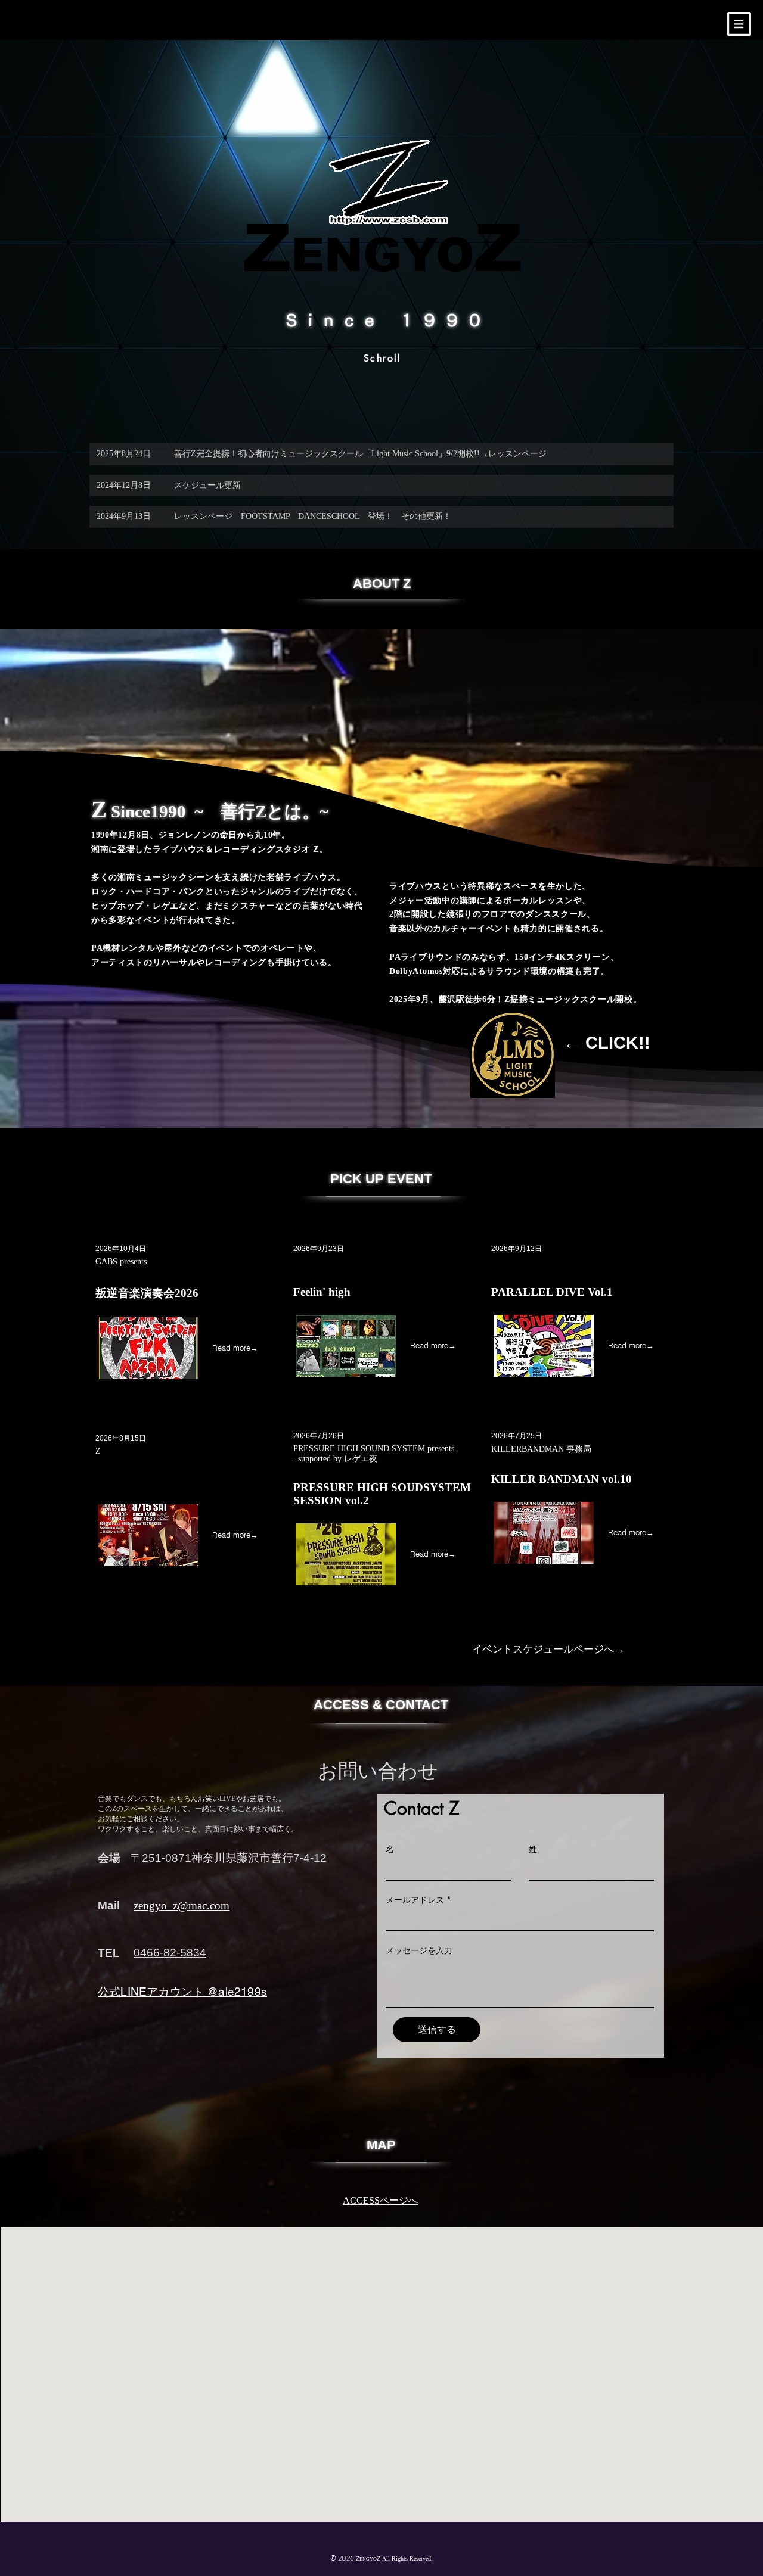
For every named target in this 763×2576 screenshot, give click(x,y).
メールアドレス (415, 1900)
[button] (739, 24)
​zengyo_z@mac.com (182, 1905)
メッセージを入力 (419, 1950)
